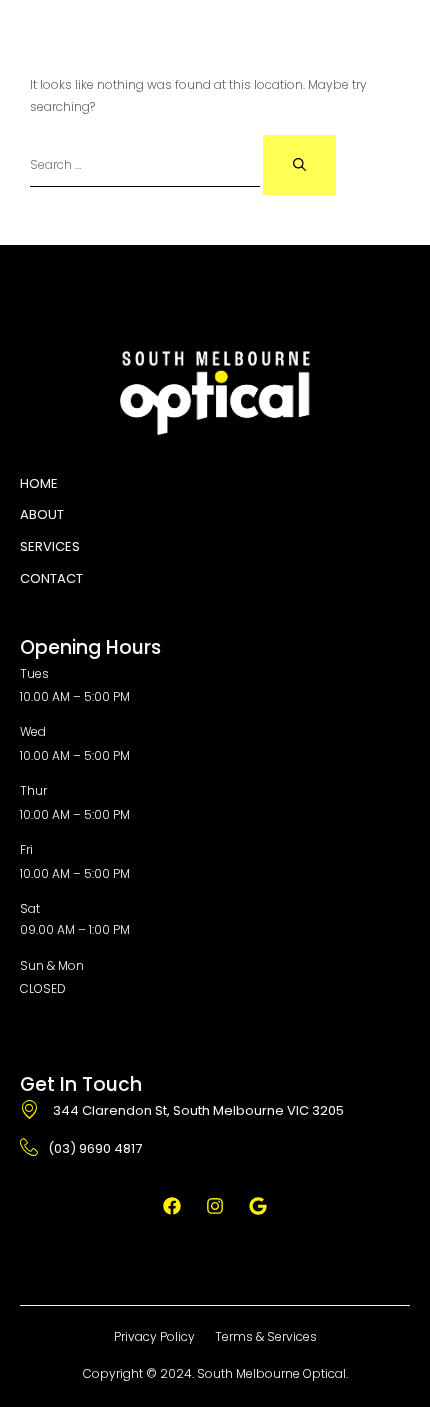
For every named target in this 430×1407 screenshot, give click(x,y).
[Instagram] (215, 1206)
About (42, 514)
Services (50, 546)
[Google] (258, 1206)
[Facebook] (172, 1206)
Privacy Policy (154, 1336)
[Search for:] (146, 164)
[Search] (299, 165)
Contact (51, 578)
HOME (39, 483)
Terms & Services (266, 1336)
